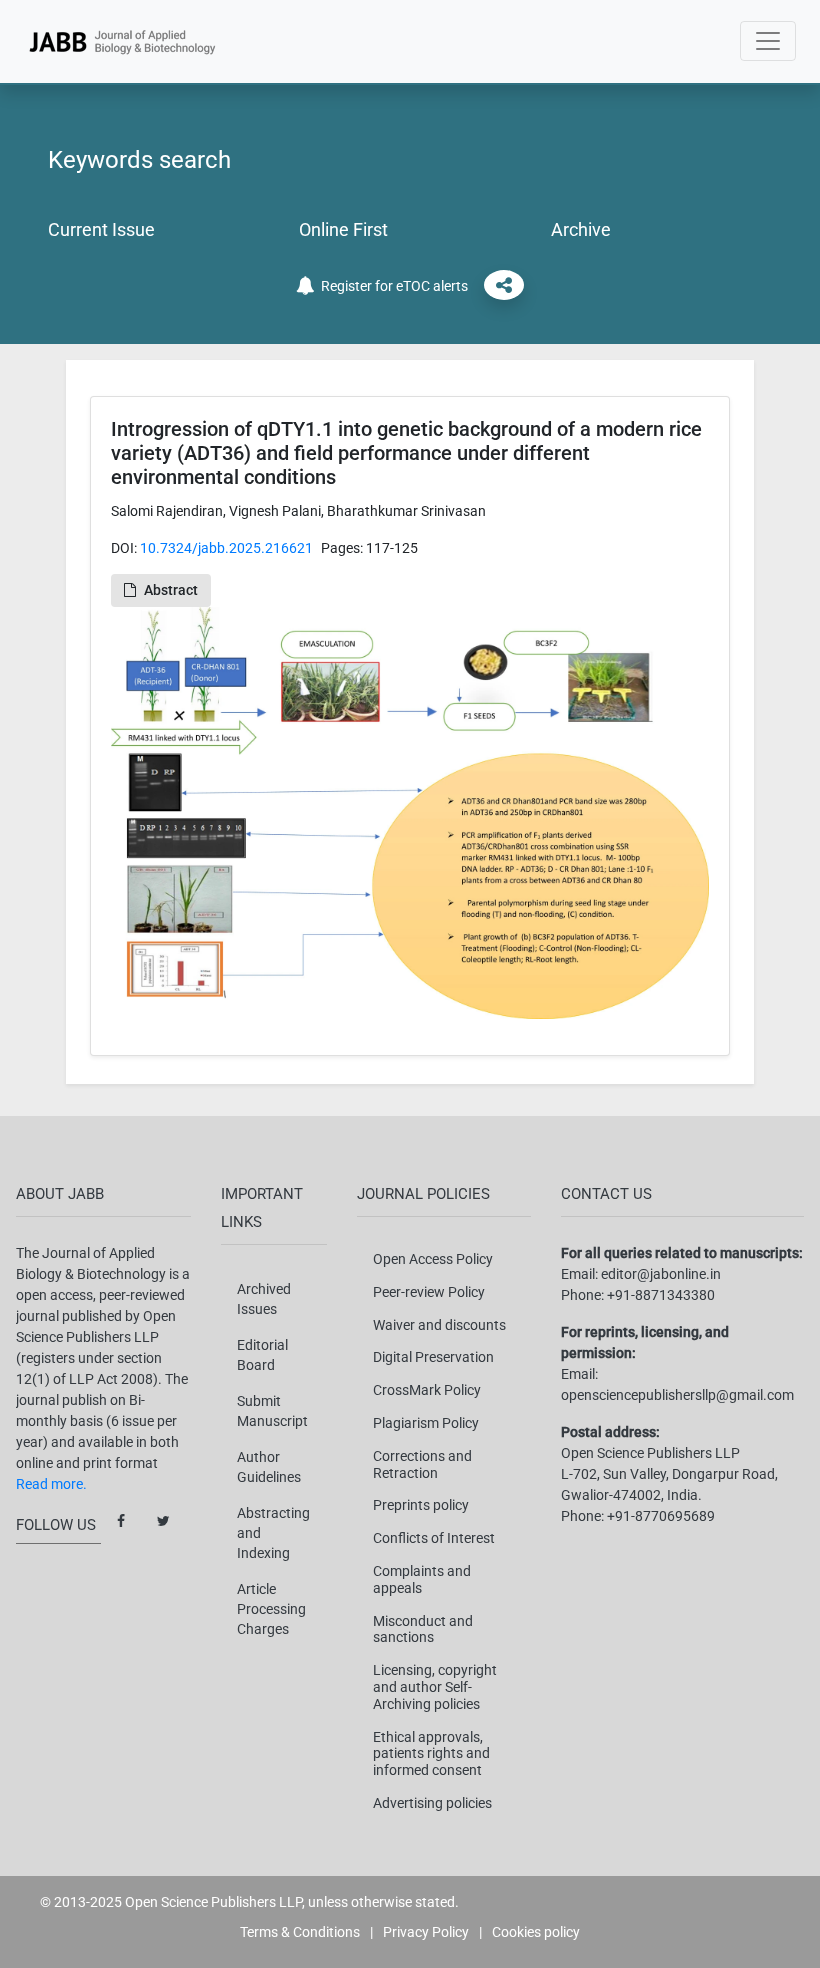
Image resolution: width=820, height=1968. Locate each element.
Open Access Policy (433, 1259)
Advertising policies (432, 1803)
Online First (343, 229)
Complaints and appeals (422, 1579)
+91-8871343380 (661, 1295)
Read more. (51, 1484)
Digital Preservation (433, 1357)
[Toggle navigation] (768, 41)
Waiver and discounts (439, 1325)
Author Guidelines (269, 1467)
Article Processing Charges (271, 1609)
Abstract (171, 590)
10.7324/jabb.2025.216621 (226, 548)
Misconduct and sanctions (423, 1629)
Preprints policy (421, 1505)
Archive (581, 229)
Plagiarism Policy (426, 1423)
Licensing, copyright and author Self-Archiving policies (435, 1687)
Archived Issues (264, 1299)
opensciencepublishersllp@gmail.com (677, 1395)
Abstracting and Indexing (273, 1533)
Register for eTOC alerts (391, 286)
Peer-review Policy (429, 1292)
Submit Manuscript (272, 1411)
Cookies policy (536, 1932)
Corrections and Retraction (422, 1464)
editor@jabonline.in (661, 1274)
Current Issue (101, 229)
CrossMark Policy (427, 1390)
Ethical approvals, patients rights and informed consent (431, 1754)
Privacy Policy (426, 1932)
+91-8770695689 (661, 1516)
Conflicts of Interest (434, 1538)
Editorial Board (262, 1355)
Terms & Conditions (300, 1932)
